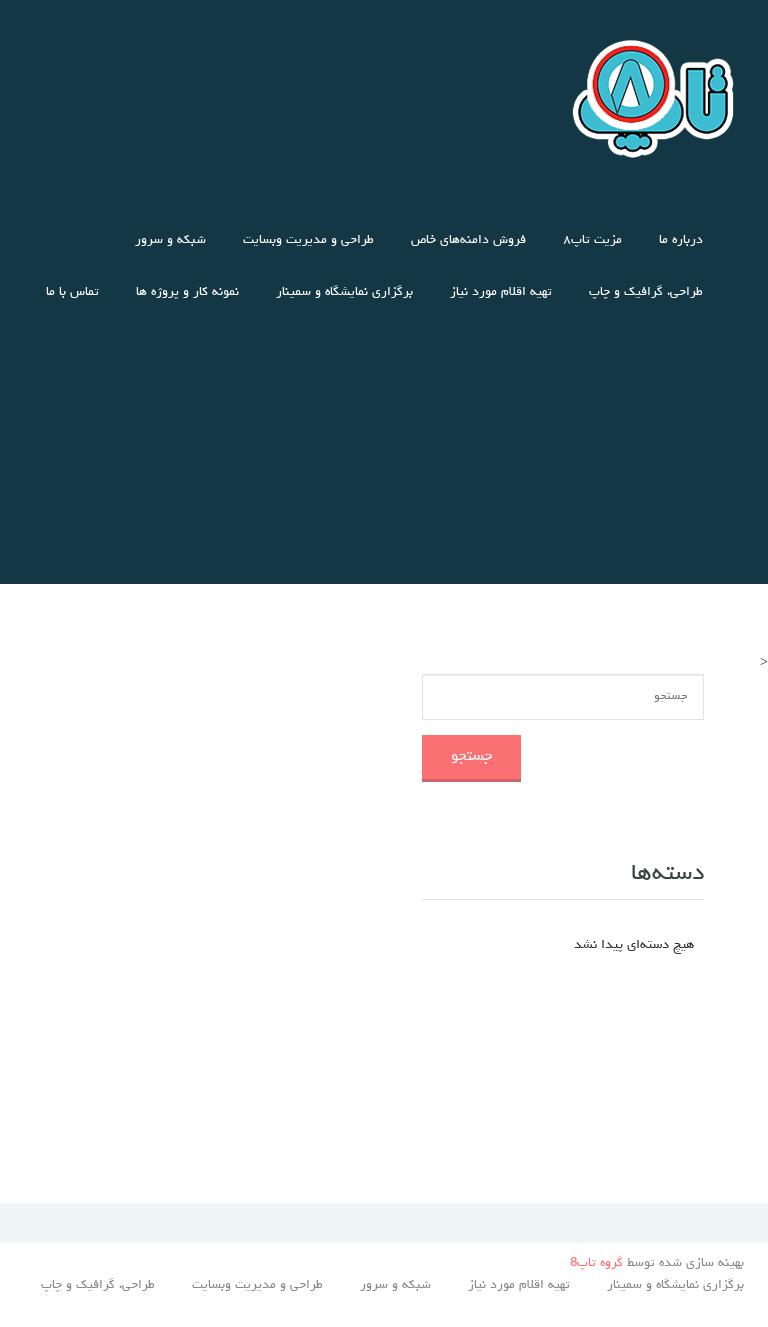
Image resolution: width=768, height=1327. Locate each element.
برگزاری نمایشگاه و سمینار (344, 292)
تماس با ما (72, 292)
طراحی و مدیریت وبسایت (308, 240)
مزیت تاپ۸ (592, 240)
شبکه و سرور (170, 240)
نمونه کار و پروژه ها (187, 292)
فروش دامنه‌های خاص (468, 240)
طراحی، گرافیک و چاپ (646, 292)
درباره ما (681, 240)
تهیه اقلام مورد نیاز (501, 292)
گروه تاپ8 (596, 1263)
